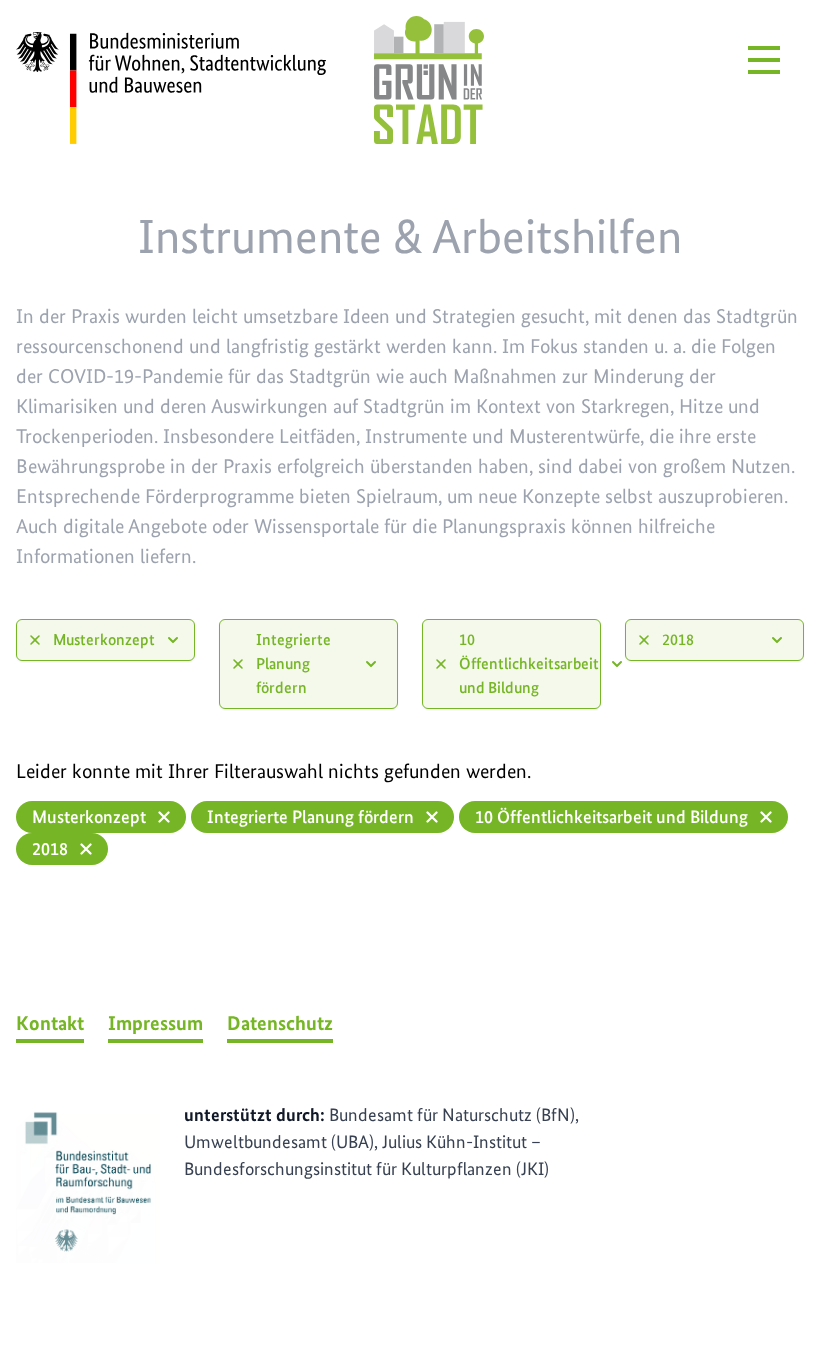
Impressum (155, 1023)
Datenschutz (280, 1023)
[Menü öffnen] (764, 60)
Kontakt (50, 1023)
